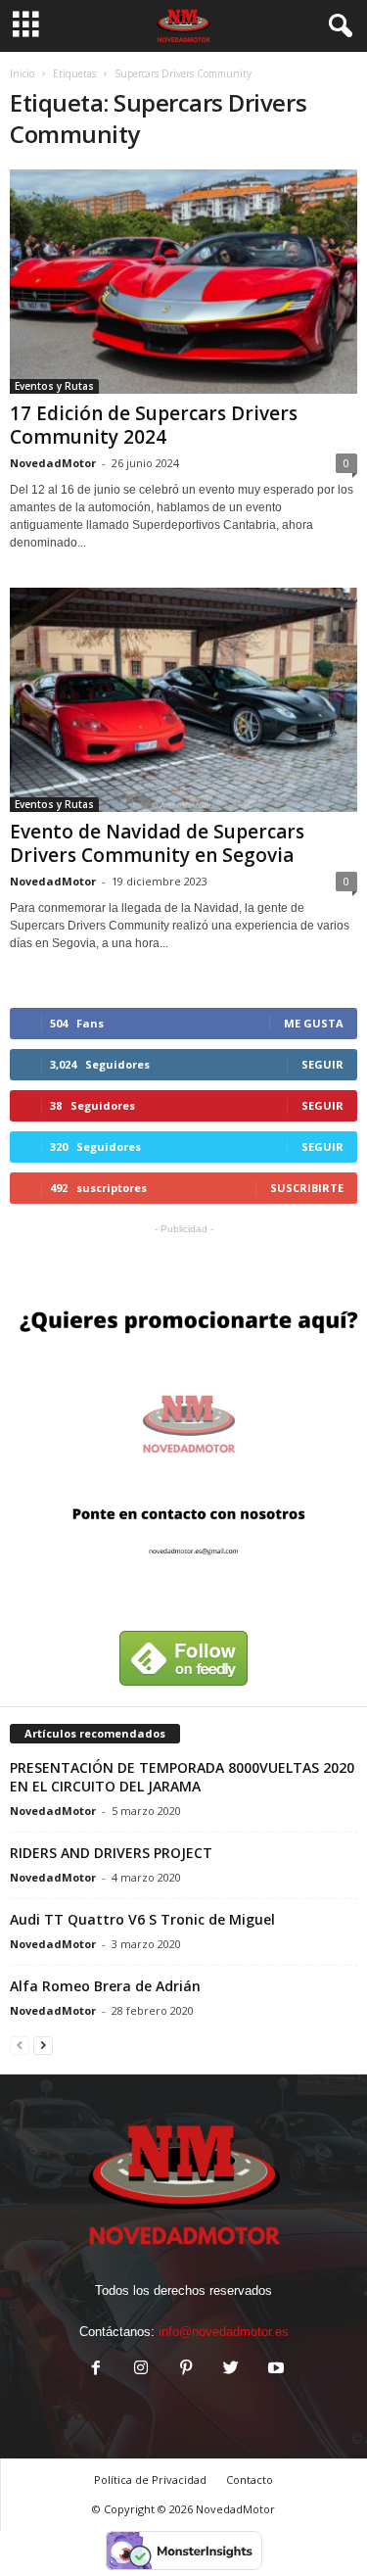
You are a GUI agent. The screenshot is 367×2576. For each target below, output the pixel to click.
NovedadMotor (53, 463)
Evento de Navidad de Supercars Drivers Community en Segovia (157, 843)
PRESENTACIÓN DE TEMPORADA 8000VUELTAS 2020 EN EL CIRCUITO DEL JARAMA (182, 1777)
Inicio (22, 73)
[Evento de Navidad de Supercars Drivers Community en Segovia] (183, 700)
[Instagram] (141, 2370)
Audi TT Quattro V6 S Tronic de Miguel (142, 1919)
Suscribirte (307, 1188)
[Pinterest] (186, 2370)
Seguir (322, 1064)
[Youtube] (274, 2370)
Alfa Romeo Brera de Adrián (105, 1986)
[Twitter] (231, 2370)
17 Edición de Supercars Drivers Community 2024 (154, 425)
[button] (337, 26)
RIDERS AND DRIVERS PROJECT (111, 1853)
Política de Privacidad (150, 2480)
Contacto (250, 2480)
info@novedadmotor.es (224, 2332)
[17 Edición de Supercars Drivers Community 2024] (183, 282)
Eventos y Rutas (54, 386)
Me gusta (314, 1023)
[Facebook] (96, 2370)
